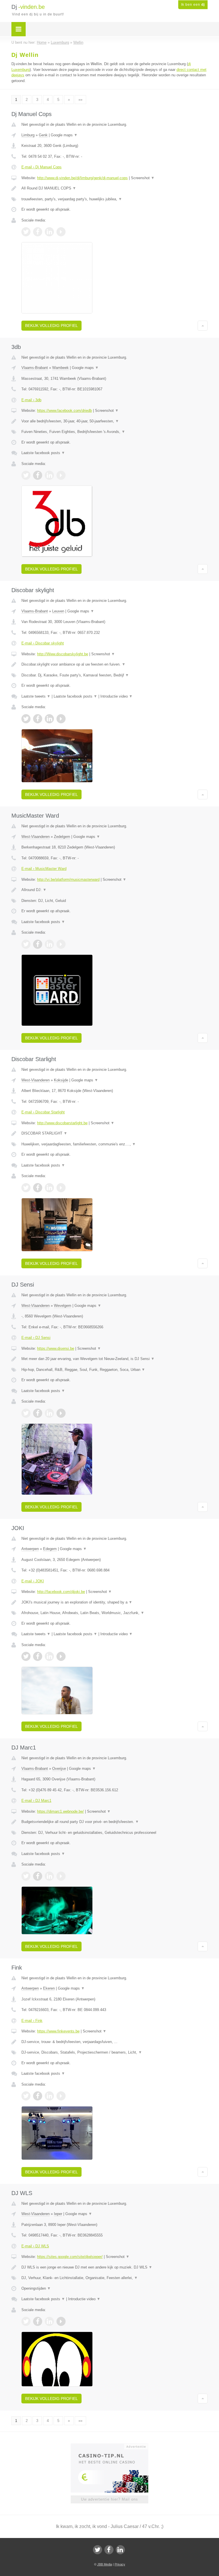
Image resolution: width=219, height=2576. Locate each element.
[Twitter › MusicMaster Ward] (26, 944)
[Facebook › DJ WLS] (38, 2321)
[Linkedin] (120, 2550)
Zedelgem (62, 837)
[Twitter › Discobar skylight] (26, 719)
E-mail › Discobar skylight (43, 643)
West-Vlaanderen (36, 837)
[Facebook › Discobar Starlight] (38, 1188)
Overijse (59, 1769)
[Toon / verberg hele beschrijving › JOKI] (114, 1602)
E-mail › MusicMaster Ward (44, 869)
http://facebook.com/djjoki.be (61, 1592)
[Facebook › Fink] (38, 2096)
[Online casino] (113, 2446)
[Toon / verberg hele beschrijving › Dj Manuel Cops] (114, 188)
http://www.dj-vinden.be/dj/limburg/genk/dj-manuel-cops (82, 178)
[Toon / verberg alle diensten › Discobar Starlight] (114, 1144)
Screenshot (143, 178)
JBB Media (105, 2564)
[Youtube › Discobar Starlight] (61, 1188)
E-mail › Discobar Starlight (43, 1112)
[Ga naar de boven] (203, 326)
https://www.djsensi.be (56, 1348)
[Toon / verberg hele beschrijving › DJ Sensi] (114, 1359)
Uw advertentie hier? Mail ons (109, 2499)
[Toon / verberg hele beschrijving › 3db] (114, 421)
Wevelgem (63, 1306)
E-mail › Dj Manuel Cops (41, 167)
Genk (43, 135)
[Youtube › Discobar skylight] (61, 719)
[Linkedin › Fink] (49, 2096)
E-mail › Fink (32, 2021)
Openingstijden (36, 2288)
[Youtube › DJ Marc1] (61, 1876)
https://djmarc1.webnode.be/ (60, 1811)
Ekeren (49, 1988)
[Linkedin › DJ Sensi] (49, 1413)
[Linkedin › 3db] (49, 475)
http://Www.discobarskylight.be (63, 654)
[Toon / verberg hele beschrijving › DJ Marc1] (114, 1822)
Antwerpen (30, 1549)
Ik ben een (193, 5)
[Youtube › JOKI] (61, 1656)
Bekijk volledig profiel (51, 326)
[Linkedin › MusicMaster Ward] (49, 944)
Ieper (58, 2214)
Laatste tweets (36, 696)
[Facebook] (109, 2550)
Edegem (50, 1549)
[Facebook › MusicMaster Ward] (38, 944)
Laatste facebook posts (43, 453)
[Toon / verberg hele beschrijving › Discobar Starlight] (114, 1133)
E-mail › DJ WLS (35, 2246)
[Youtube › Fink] (61, 2096)
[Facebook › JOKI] (38, 1656)
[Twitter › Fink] (26, 2096)
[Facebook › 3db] (38, 475)
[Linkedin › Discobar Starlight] (49, 1188)
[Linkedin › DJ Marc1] (49, 1876)
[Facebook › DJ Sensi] (38, 1413)
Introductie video (116, 696)
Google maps (64, 135)
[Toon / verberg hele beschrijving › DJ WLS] (114, 2267)
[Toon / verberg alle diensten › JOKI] (114, 1613)
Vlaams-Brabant (35, 368)
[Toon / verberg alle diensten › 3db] (114, 432)
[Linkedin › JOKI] (49, 1656)
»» (80, 100)
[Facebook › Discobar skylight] (38, 719)
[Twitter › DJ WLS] (26, 2321)
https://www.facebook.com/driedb (64, 411)
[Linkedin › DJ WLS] (49, 2321)
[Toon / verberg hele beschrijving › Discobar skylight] (114, 664)
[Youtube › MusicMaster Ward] (61, 944)
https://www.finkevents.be (58, 2031)
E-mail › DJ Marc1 (36, 1801)
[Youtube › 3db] (61, 475)
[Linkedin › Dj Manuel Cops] (49, 232)
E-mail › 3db (31, 400)
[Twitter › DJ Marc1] (26, 1876)
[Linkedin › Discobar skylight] (49, 719)
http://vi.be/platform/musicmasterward (68, 879)
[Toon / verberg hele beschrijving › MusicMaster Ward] (114, 890)
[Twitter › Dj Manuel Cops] (26, 232)
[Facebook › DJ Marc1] (38, 1876)
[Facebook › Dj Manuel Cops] (38, 232)
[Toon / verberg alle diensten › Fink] (114, 2052)
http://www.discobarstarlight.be (62, 1123)
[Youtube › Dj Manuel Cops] (61, 232)
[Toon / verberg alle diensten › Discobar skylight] (114, 675)
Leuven (58, 611)
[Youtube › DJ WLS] (61, 2321)
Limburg (28, 135)
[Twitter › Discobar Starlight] (26, 1188)
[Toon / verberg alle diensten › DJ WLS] (114, 2278)
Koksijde (61, 1080)
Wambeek (60, 368)
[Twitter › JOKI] (26, 1656)
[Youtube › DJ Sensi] (61, 1413)
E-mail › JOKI (33, 1581)
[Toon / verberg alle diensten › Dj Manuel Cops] (114, 199)
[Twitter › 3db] (26, 475)
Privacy (120, 2564)
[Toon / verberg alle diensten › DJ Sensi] (114, 1370)
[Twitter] (98, 2550)
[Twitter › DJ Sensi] (26, 1413)
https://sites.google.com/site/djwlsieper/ (70, 2257)
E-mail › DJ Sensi (36, 1338)
